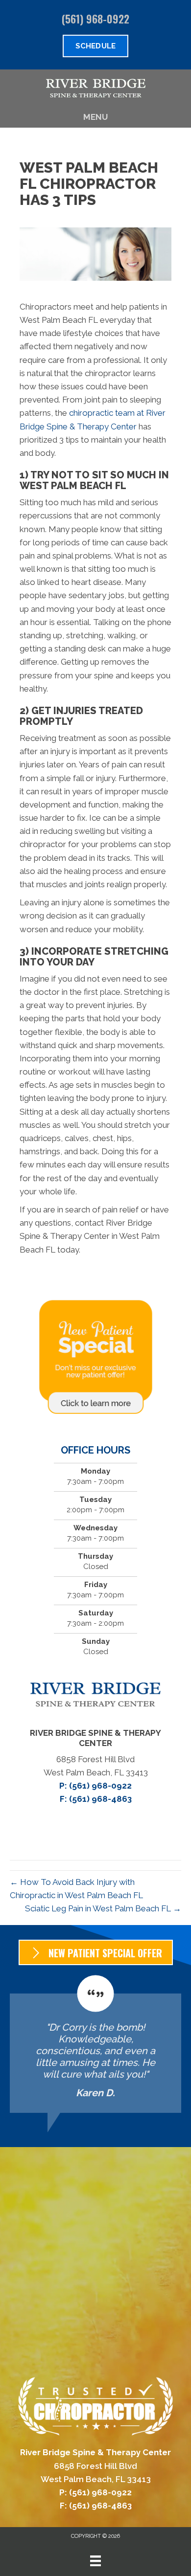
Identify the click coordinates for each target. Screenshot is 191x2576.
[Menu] (95, 2561)
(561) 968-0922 (95, 19)
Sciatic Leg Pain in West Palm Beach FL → (103, 1908)
